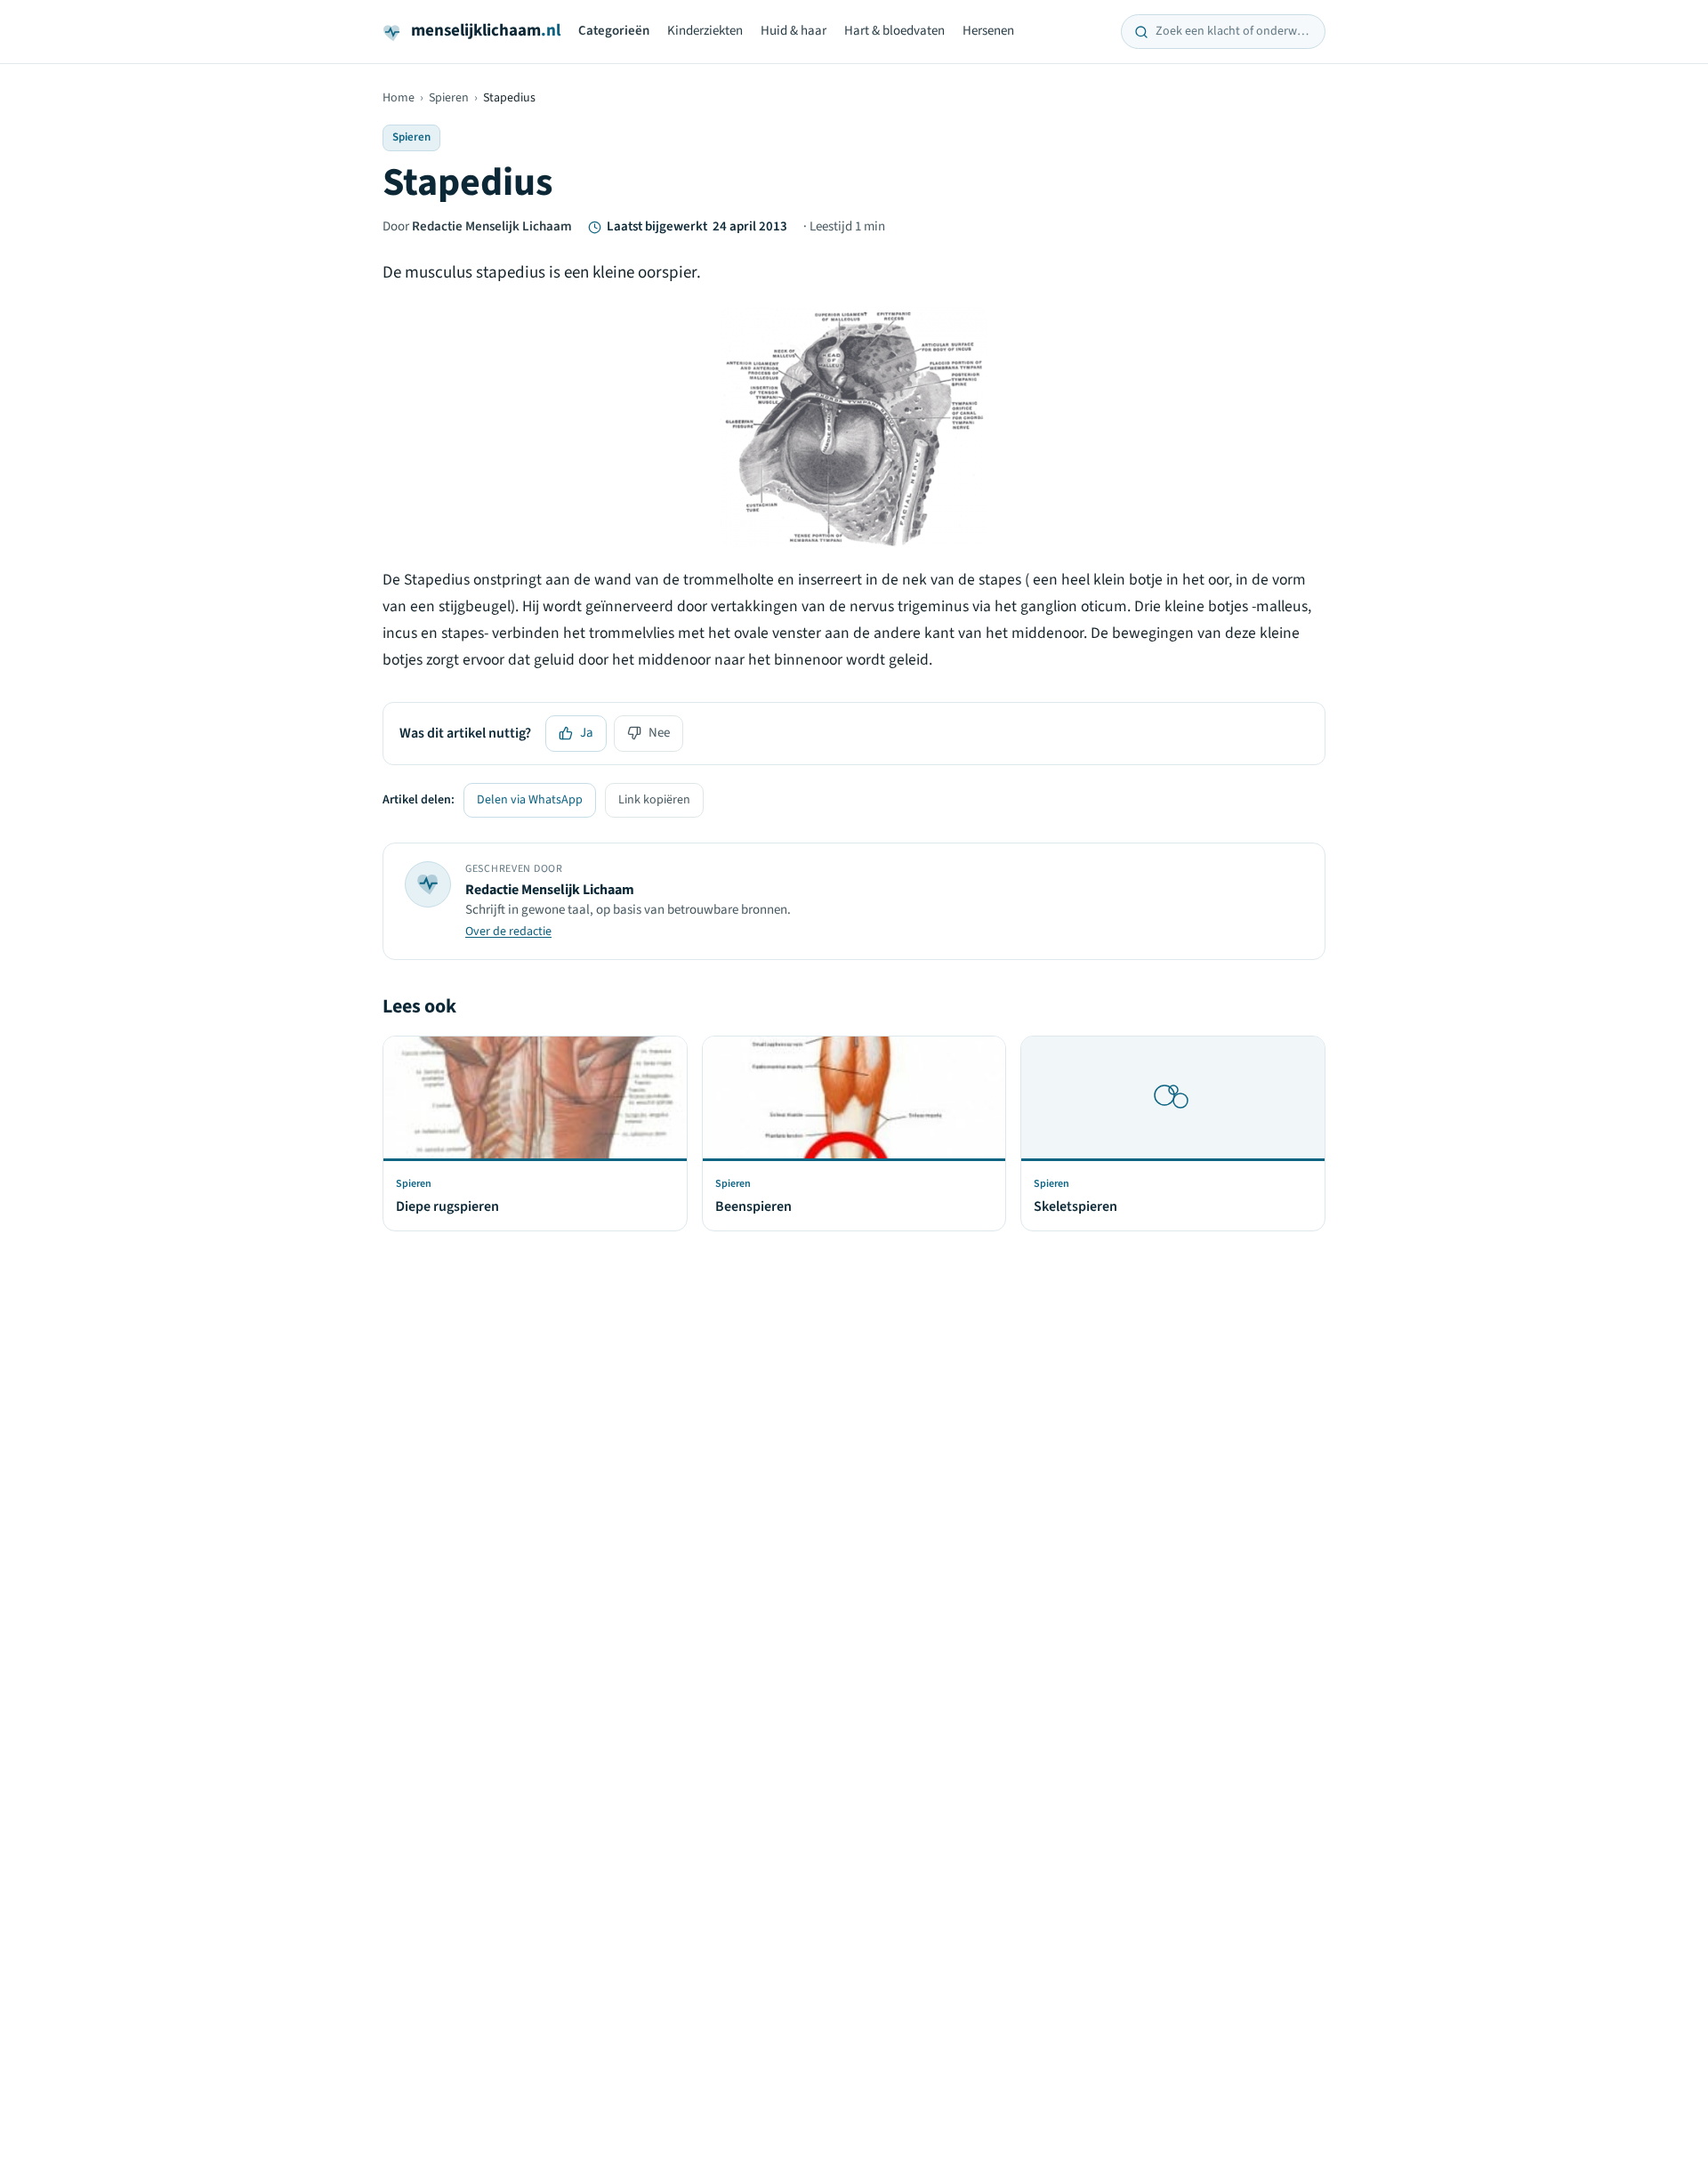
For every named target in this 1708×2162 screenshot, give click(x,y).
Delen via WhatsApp (530, 800)
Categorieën (614, 31)
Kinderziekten (705, 31)
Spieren (449, 98)
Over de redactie (508, 932)
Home (399, 98)
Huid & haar (794, 31)
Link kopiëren (654, 800)
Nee (659, 733)
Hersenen (988, 31)
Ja (587, 733)
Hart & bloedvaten (894, 31)
